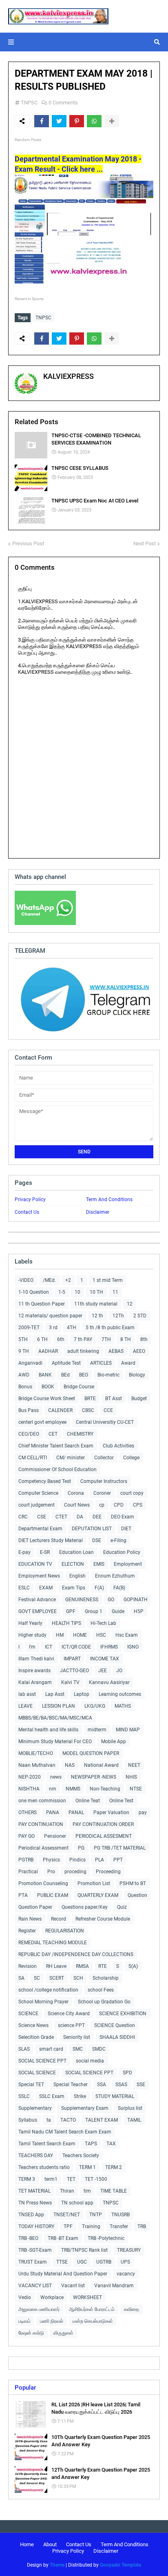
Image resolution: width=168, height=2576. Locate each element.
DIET (126, 1529)
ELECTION (73, 1564)
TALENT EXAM (102, 2120)
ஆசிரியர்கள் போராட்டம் (92, 2309)
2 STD (140, 1316)
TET (71, 2179)
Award (128, 1363)
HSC (101, 1635)
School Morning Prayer (43, 2002)
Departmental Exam (40, 1529)
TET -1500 (96, 2179)
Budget (139, 1399)
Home (27, 2544)
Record (59, 1919)
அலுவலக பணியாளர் (39, 2309)
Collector (104, 1458)
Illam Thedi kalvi (36, 1659)
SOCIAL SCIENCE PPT (42, 2061)
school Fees (101, 1990)
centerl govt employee (42, 1422)
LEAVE (25, 1706)
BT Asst (114, 1399)
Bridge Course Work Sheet (47, 1399)
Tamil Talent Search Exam (47, 2144)
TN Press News (35, 2203)
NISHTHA (29, 1789)
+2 (68, 1280)
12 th (97, 1316)
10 (77, 1292)
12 (130, 1304)
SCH (78, 1978)
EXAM (46, 1588)
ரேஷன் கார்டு (31, 2333)
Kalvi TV (70, 1682)
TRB (142, 2226)
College (131, 1458)
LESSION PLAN (59, 1706)
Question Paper (35, 1907)
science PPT (71, 2025)
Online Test (121, 1801)
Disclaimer (98, 1212)
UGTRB (104, 2262)
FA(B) (119, 1588)
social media (90, 2061)
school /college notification (48, 1990)
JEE (103, 1671)
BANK (45, 1375)
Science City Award (69, 2014)
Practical (28, 1872)
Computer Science (38, 1493)
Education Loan (76, 1552)
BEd (65, 1375)
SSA (102, 2085)
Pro (51, 1872)
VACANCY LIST (35, 2286)
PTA (23, 1895)
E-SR (45, 1552)
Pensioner (55, 1836)
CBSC (88, 1410)
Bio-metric (108, 1375)
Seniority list (77, 2037)
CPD (119, 1505)
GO (111, 1600)
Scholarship (106, 1978)
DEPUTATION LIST (92, 1529)
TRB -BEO (28, 2238)
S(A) (133, 1966)
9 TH (24, 1351)
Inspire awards (34, 1671)
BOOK (48, 1387)
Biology (137, 1375)
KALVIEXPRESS (69, 376)
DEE (97, 1517)
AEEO (139, 1351)
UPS (125, 2262)
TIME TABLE (114, 2191)
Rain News (30, 1919)
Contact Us (27, 1212)
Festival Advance (37, 1600)
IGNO (133, 1647)
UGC (82, 2262)
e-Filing (118, 1540)
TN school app (77, 2203)
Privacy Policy (30, 1199)
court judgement (36, 1505)
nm (53, 1789)
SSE (141, 2085)
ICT (49, 1647)
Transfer (119, 2226)
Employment (128, 1564)
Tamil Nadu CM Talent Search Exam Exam (65, 2132)
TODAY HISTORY (36, 2226)
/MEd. (49, 1280)
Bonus (25, 1387)
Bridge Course (79, 1387)
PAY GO (27, 1836)
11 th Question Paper (42, 1304)
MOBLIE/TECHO (36, 1753)
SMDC (99, 2049)
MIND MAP (128, 1730)
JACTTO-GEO (74, 1671)
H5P (139, 1611)
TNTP (96, 2215)
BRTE (90, 1399)
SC (37, 1978)
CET (53, 1434)
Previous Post (28, 543)
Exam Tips (74, 1588)
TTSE (62, 2262)
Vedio (25, 2297)
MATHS (123, 1706)
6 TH (42, 1339)
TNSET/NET (67, 2215)
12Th (118, 1316)
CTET (61, 1517)
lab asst (27, 1694)
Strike (80, 2096)
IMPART (72, 1659)
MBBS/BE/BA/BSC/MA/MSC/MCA (55, 1718)
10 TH (96, 1292)
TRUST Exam (33, 2262)
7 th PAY (83, 1339)
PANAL (76, 1812)
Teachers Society (81, 2156)
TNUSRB (120, 2215)
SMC (78, 2049)
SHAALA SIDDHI (117, 2037)
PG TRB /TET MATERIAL (120, 1848)
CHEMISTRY (80, 1434)
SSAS (121, 2085)
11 (115, 1292)
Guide (118, 1611)
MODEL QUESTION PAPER (91, 1753)
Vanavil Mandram (114, 2286)
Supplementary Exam (85, 2108)
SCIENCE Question (115, 2025)
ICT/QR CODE (76, 1647)
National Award (101, 1765)
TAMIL (134, 2120)
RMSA (82, 1966)
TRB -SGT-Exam (35, 2250)
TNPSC (29, 103)
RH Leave (56, 1966)
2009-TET (29, 1328)
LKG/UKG (95, 1706)
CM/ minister (71, 1458)
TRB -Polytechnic (106, 2238)
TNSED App (31, 2215)
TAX (111, 2144)
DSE (97, 1540)
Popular (25, 2388)
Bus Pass (29, 1410)
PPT (118, 1860)
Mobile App (114, 1742)
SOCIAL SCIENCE (37, 2073)
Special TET (31, 2085)
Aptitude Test (66, 1363)
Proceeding (108, 1872)
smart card (51, 2049)
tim (87, 2191)
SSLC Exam (52, 2096)
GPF (71, 1611)
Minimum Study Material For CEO (55, 1742)
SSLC (24, 2096)
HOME (80, 1635)
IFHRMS (109, 1647)
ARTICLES (101, 1363)
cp (102, 1505)
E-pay (24, 1552)
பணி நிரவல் (52, 2321)
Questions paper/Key (85, 1907)
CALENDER (60, 1410)
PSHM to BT (133, 1883)
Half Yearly (30, 1623)
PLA (99, 1860)
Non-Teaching (105, 1789)
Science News (33, 2025)
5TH (23, 1339)
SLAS (24, 2049)
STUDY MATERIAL (115, 2096)
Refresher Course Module (103, 1919)
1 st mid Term (108, 1280)
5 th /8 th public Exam (110, 1328)
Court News (77, 1505)
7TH (106, 1339)
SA (21, 1978)
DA (80, 1517)
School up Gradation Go (104, 2002)
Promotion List (94, 1883)
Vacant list (73, 2286)
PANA (53, 1812)
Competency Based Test (45, 1481)
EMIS (99, 1564)
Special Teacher (71, 2085)
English (77, 1576)
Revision (28, 1966)
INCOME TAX (105, 1659)
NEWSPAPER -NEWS (94, 1777)
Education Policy (122, 1552)
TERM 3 (27, 2179)
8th (144, 1339)
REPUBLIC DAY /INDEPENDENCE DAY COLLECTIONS (76, 1954)
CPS (138, 1505)
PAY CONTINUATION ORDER (103, 1824)
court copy (132, 1493)
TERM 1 (87, 2167)
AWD (24, 1375)
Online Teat (88, 1801)
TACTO (68, 2120)
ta (49, 2120)
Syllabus (28, 2120)
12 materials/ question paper (50, 1316)
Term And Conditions (109, 1199)
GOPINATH (136, 1600)
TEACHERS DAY (36, 2156)
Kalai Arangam (35, 1682)
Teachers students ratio (44, 2167)
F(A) (99, 1588)
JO (119, 1671)
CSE (42, 1517)
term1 (51, 2179)
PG (81, 1848)
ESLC (24, 1588)
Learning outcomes (120, 1694)
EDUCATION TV (35, 1564)
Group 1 (94, 1611)
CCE (108, 1410)
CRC (23, 1517)
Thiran (67, 2191)
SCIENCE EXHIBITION (123, 2014)
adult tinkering (83, 1351)
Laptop (82, 1694)
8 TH (126, 1339)
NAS (70, 1765)
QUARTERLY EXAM (98, 1895)
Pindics (77, 1860)
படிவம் (24, 2321)
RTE (103, 1966)
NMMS (73, 1789)
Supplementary (35, 2108)
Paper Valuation (111, 1812)
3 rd (53, 1328)
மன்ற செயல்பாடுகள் (93, 2321)
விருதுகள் (63, 2333)
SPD (127, 2073)
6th (61, 1339)
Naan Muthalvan (37, 1765)
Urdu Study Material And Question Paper (63, 2274)
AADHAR (48, 1351)
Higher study (32, 1635)
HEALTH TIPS (66, 1623)
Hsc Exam (127, 1635)
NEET (134, 1765)
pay (143, 1812)
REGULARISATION (65, 1931)
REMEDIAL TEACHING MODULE (53, 1943)
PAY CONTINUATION (41, 1824)
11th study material (96, 1304)
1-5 (62, 1292)
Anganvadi (30, 1363)
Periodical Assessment (43, 1848)
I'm (32, 1647)
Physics (51, 1860)
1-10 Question (34, 1292)
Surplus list (130, 2108)
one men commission (42, 1801)
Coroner (102, 1493)
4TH (72, 1328)
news (56, 1777)
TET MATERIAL (34, 2191)
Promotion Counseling (43, 1883)
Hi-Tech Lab (103, 1623)
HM (60, 1635)
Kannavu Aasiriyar (109, 1682)
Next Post (145, 543)
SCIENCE (28, 2014)
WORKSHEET (87, 2297)
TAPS (91, 2144)
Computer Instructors (104, 1481)
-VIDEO (26, 1280)
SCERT (57, 1978)
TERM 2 (114, 2167)
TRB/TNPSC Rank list (84, 2250)
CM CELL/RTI (33, 1458)
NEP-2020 (30, 1777)
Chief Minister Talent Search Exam (56, 1446)
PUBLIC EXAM (53, 1895)
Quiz (122, 1907)
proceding (75, 1872)
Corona (76, 1493)
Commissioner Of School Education (57, 1469)
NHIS (131, 1777)
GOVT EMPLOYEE (38, 1611)
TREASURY (129, 2250)
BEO (84, 1375)
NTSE (136, 1789)
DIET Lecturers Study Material (51, 1540)
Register (27, 1931)
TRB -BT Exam (63, 2238)
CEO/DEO (29, 1434)
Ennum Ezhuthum (115, 1576)
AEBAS (116, 1351)
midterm (97, 1730)
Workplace (52, 2297)
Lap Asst (55, 1694)
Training (91, 2226)
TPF (68, 2226)
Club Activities (118, 1446)
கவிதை (132, 2309)
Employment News (39, 1576)
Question (137, 1895)
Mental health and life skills (48, 1730)
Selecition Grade (36, 2037)
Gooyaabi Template (120, 2565)
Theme (57, 2565)
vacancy (126, 2274)
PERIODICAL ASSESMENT (104, 1836)
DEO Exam (123, 1517)
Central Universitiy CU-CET (105, 1422)
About (50, 2544)
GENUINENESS (82, 1600)
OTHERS (28, 1812)
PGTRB (26, 1860)
